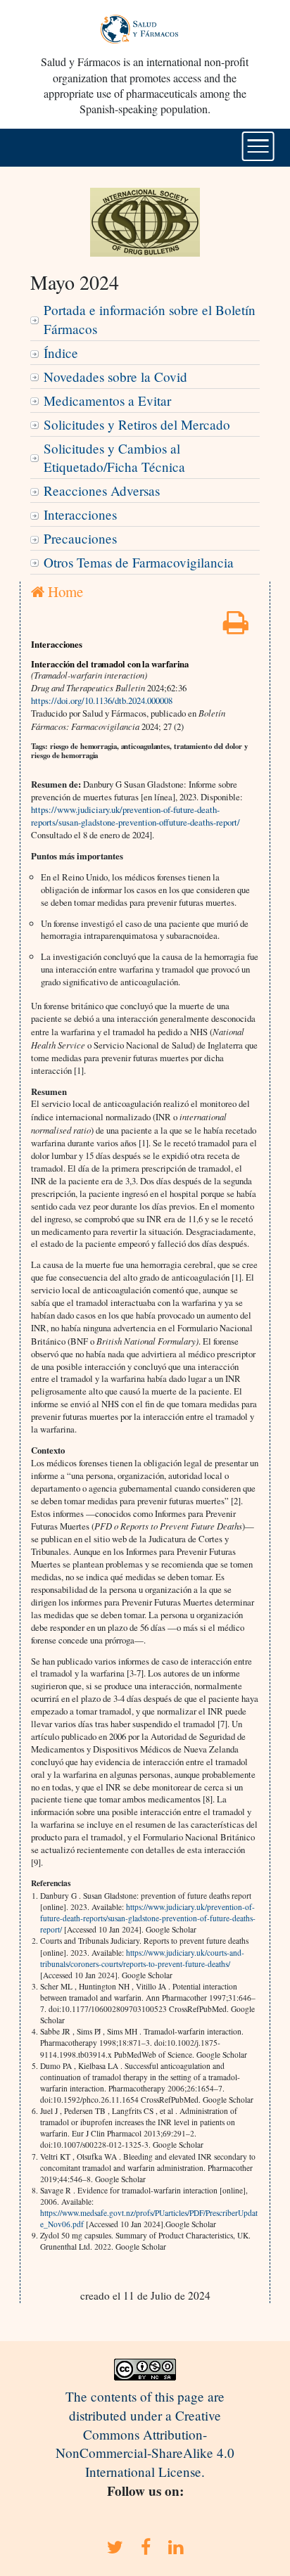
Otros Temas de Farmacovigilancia (139, 562)
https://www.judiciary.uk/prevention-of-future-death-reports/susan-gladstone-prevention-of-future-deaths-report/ (148, 1918)
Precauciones (80, 538)
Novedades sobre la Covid (115, 377)
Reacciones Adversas (102, 491)
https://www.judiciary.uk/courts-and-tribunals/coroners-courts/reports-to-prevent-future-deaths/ (142, 1958)
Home (64, 591)
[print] (236, 627)
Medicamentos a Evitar (107, 401)
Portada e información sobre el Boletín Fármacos (150, 319)
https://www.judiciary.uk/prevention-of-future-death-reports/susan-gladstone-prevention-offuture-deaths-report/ (135, 816)
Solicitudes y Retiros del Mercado (137, 424)
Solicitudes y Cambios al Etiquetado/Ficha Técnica (114, 458)
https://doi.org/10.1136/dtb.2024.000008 (102, 700)
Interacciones (80, 514)
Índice (61, 353)
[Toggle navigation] (258, 146)
